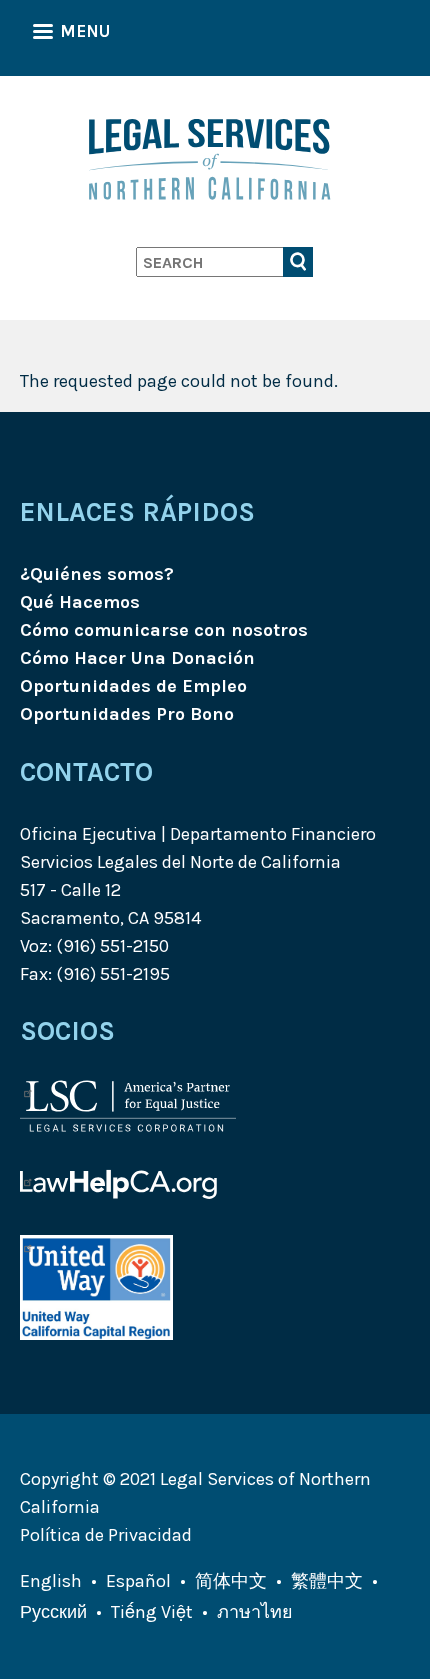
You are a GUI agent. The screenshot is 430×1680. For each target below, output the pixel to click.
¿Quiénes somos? (97, 574)
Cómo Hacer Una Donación (137, 658)
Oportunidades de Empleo (133, 686)
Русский (53, 1612)
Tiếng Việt (152, 1612)
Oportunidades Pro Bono (127, 714)
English (51, 1581)
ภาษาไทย (255, 1612)
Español (138, 1581)
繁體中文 (327, 1581)
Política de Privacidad (106, 1535)
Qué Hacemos (80, 602)
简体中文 (231, 1581)
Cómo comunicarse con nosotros (164, 630)
